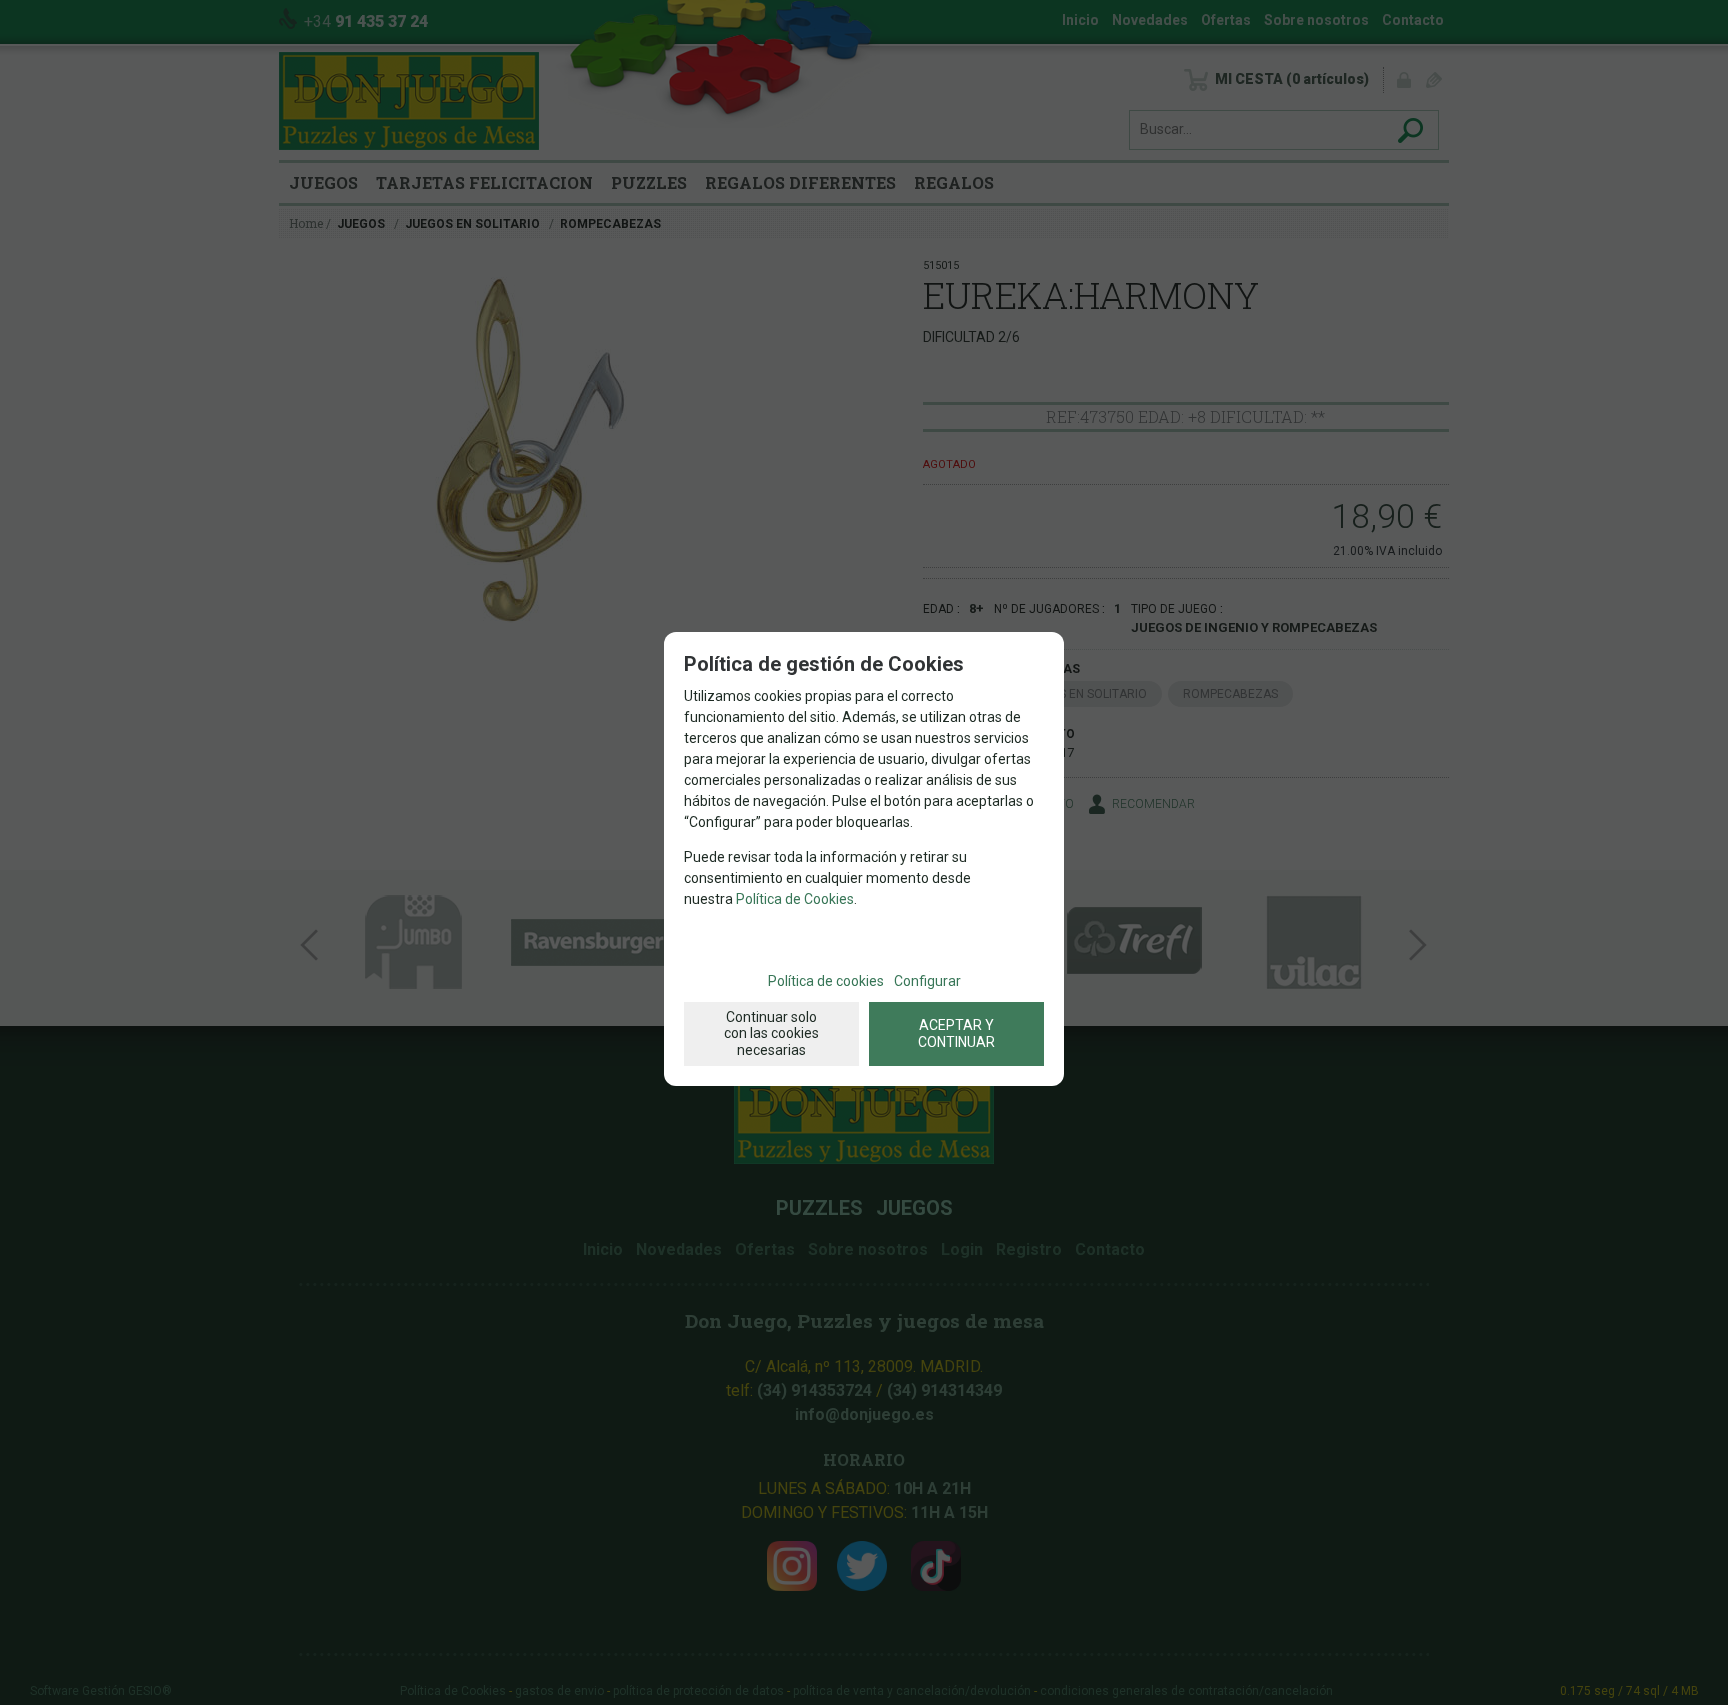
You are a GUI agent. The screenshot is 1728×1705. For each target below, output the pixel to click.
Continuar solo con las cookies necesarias (771, 1034)
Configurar (927, 981)
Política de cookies (826, 981)
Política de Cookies (795, 899)
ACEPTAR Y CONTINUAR (956, 1033)
